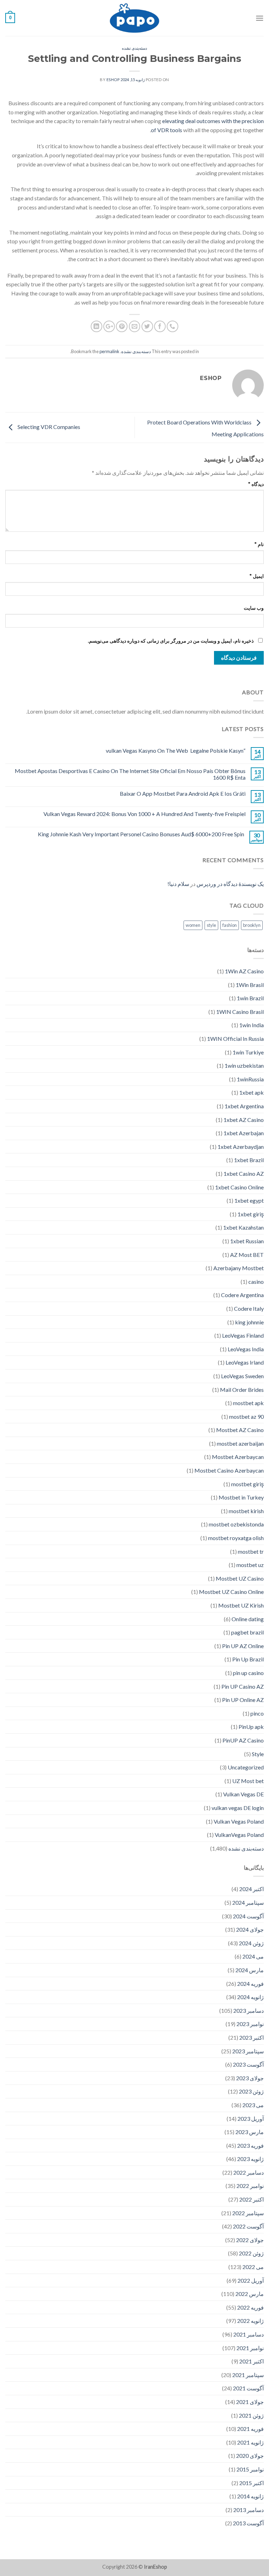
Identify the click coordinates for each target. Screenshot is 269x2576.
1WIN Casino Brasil (240, 1012)
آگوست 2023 (248, 2064)
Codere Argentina (242, 1295)
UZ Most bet (248, 1781)
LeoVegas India (246, 1349)
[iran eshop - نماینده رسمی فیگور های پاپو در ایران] (135, 18)
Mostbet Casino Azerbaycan (229, 1470)
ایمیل (257, 576)
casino (256, 1282)
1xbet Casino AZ (244, 1173)
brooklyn (252, 925)
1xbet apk (251, 1092)
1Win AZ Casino (244, 971)
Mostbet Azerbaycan (238, 1457)
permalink (109, 351)
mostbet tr (251, 1551)
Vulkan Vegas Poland (239, 1821)
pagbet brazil (247, 1632)
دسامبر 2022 (249, 2172)
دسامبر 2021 (249, 2334)
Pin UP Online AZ (243, 1700)
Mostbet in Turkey (241, 1497)
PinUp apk (251, 1727)
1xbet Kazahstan (243, 1227)
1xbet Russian (247, 1241)
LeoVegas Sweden (242, 1376)
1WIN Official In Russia (235, 1039)
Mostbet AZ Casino (240, 1430)
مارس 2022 (250, 2294)
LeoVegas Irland (245, 1362)
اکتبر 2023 (251, 2037)
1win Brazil (250, 998)
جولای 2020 (250, 2456)
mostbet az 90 (246, 1416)
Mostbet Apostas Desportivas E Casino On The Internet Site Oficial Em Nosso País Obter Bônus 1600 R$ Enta (130, 774)
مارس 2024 (250, 1970)
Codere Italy (249, 1308)
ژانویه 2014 (250, 2496)
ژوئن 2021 (251, 2415)
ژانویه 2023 (250, 2159)
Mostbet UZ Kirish (241, 1605)
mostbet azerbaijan (240, 1443)
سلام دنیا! (178, 884)
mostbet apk (248, 1403)
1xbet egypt (249, 1200)
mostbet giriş (247, 1484)
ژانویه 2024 (250, 1997)
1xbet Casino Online (239, 1187)
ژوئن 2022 (251, 2253)
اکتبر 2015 (251, 2483)
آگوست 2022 (248, 2226)
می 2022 (253, 2267)
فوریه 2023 (250, 2145)
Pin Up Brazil (248, 1659)
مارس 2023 (250, 2132)
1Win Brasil (250, 985)
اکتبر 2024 (251, 1889)
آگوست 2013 (248, 2523)
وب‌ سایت (254, 608)
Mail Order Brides (242, 1390)
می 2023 (253, 2105)
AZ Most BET (247, 1255)
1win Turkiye (248, 1052)
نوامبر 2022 (250, 2186)
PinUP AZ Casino (243, 1740)
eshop (113, 80)
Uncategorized (246, 1767)
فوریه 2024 (250, 1984)
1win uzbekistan (244, 1065)
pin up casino (248, 1673)
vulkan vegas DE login (238, 1808)
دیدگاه (256, 484)
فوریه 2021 (250, 2429)
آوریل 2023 (251, 2119)
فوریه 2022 (250, 2307)
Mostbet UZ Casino (240, 1578)
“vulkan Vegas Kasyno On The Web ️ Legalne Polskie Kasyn (176, 750)
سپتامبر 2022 (248, 2213)
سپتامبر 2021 (248, 2375)
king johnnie (249, 1322)
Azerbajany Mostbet (239, 1268)
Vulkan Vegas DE (243, 1794)
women (193, 925)
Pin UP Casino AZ (243, 1686)
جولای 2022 (250, 2240)
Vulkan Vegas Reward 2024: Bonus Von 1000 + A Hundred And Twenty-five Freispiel (144, 814)
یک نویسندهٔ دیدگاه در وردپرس (230, 884)
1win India (251, 1025)
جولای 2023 (250, 2078)
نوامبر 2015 (250, 2469)
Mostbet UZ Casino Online (231, 1592)
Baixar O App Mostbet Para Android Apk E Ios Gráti (183, 793)
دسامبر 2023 (249, 2010)
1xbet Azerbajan (244, 1133)
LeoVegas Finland (243, 1335)
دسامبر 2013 (249, 2510)
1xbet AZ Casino (244, 1120)
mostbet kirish (246, 1511)
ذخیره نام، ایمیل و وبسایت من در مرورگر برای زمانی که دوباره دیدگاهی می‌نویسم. (171, 641)
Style (258, 1754)
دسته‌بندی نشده (135, 48)
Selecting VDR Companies (48, 427)
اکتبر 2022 (251, 2199)
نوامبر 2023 (250, 2024)
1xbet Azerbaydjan (241, 1147)
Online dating (248, 1619)
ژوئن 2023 (251, 2091)
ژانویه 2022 (250, 2321)
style (211, 925)
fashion (230, 925)
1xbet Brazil (249, 1160)
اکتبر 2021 (251, 2361)
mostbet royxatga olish (236, 1538)
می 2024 (253, 1956)
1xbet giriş (251, 1214)
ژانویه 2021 (250, 2442)
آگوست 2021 (248, 2388)
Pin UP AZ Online (243, 1646)
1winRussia (250, 1079)
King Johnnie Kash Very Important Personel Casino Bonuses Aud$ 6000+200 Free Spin (141, 834)
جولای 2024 (250, 1929)
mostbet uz (250, 1565)
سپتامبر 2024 (248, 1902)
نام (259, 544)
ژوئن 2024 (251, 1943)
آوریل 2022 (251, 2280)
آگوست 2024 (248, 1916)
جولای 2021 (250, 2402)
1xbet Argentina (244, 1106)
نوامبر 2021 (250, 2348)
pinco (257, 1713)
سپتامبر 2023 (248, 2051)
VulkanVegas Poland (239, 1835)
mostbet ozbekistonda (236, 1524)
